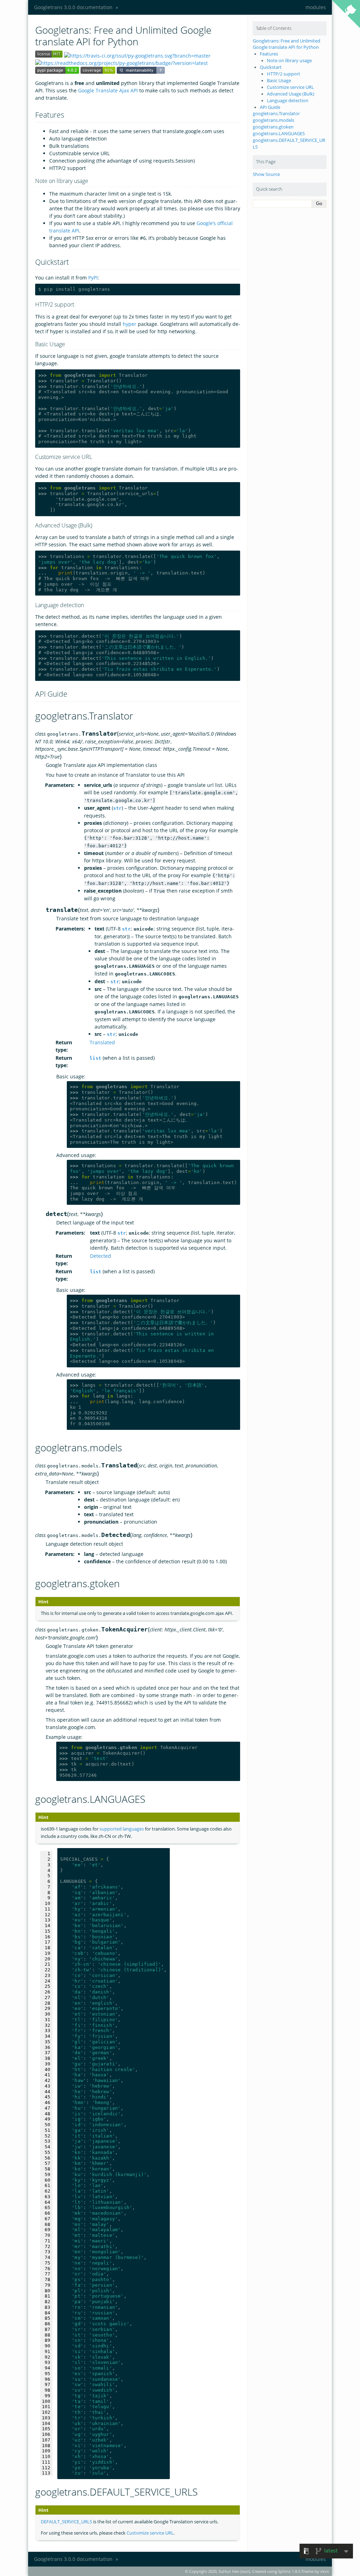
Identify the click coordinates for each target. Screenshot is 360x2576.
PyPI (93, 278)
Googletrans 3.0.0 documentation (73, 7)
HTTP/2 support (284, 74)
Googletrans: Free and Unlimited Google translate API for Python (287, 44)
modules (316, 7)
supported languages (122, 1829)
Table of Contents (274, 28)
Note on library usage (289, 61)
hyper (130, 324)
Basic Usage (279, 81)
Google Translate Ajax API (108, 90)
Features (269, 54)
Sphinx (284, 2571)
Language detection (288, 101)
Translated (102, 1042)
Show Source (266, 174)
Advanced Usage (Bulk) (291, 94)
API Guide (270, 107)
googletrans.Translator (276, 114)
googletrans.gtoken (273, 127)
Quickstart (271, 67)
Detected (101, 1256)
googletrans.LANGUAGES (279, 134)
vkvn (325, 2571)
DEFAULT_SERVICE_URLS (66, 2522)
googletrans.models (274, 120)
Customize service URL (290, 87)
